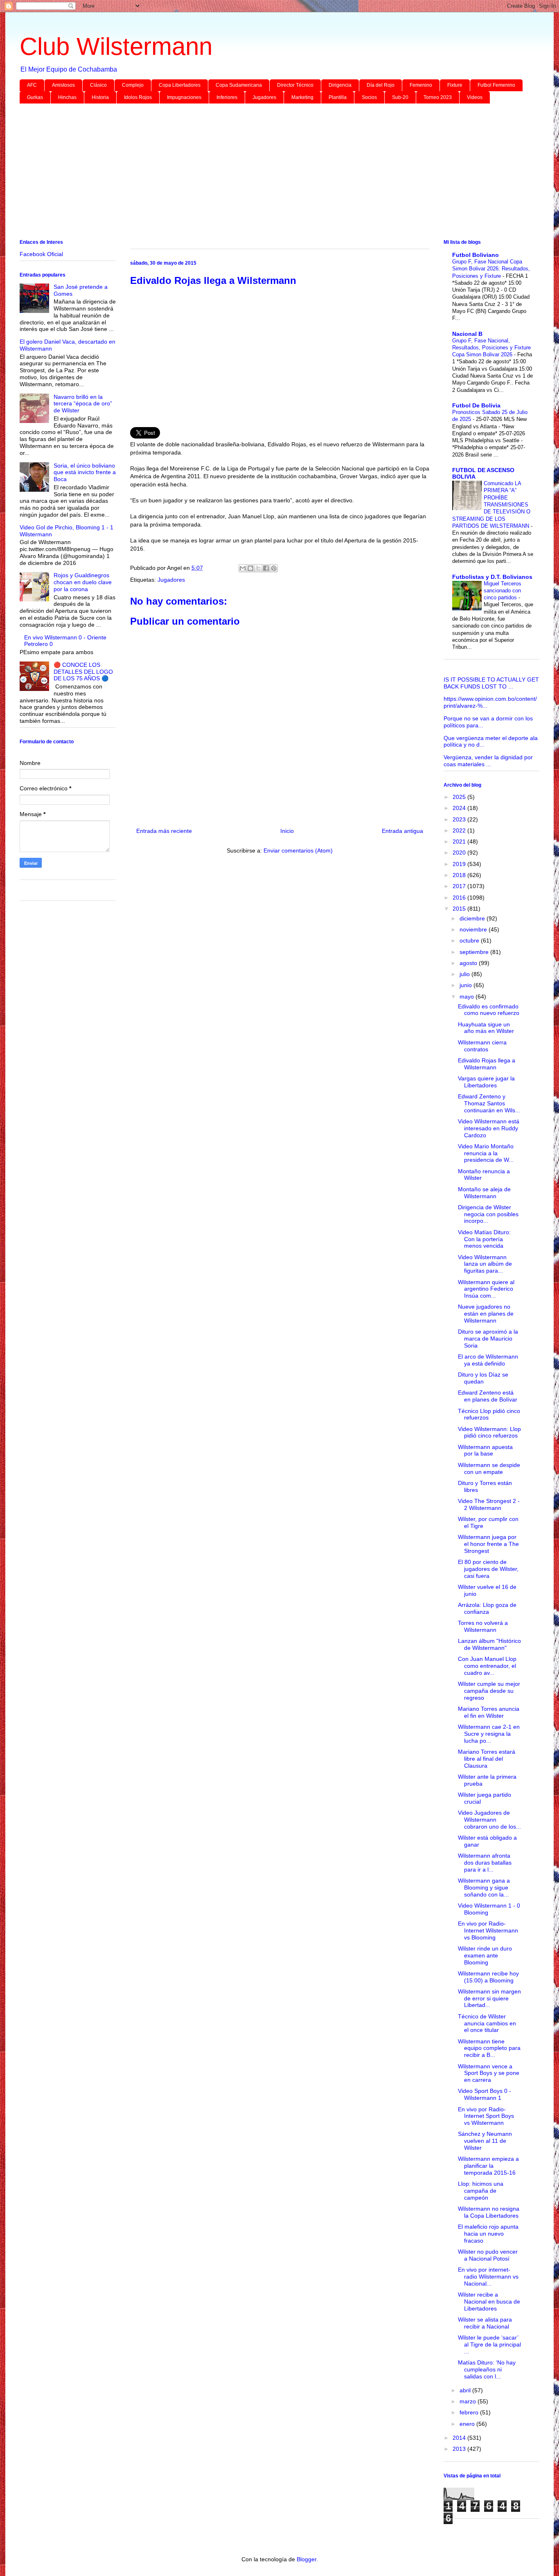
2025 (460, 797)
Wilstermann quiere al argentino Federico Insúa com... (486, 1289)
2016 (460, 898)
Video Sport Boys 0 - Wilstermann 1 (485, 2094)
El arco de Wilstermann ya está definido (488, 1360)
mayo (468, 997)
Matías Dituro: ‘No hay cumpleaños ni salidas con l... (487, 2369)
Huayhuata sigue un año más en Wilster (486, 1028)
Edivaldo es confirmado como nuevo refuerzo (489, 1010)
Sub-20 (400, 97)
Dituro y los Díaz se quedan (483, 1378)
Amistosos (63, 85)
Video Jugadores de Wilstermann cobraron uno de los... (489, 1820)
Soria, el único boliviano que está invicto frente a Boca (85, 472)
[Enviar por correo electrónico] (243, 568)
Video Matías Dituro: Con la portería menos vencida (484, 1239)
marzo (469, 2401)
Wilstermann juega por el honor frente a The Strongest (488, 1544)
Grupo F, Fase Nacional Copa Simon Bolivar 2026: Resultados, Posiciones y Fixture (491, 269)
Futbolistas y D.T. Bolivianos (492, 577)
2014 (460, 2438)
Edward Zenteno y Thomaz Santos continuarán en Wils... (489, 1103)
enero (468, 2424)
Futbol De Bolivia (476, 405)
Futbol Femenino (496, 85)
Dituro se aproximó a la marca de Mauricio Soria (488, 1339)
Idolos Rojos (138, 97)
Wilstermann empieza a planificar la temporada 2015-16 (488, 2166)
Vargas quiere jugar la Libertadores (486, 1082)
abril (466, 2390)
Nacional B (467, 334)
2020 (460, 853)
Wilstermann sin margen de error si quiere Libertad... (489, 1998)
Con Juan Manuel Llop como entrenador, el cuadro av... (487, 1666)
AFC (32, 85)
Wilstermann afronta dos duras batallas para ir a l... (485, 1863)
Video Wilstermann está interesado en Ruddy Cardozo (489, 1128)
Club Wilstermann (116, 46)
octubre (470, 940)
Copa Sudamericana (239, 85)
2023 (460, 819)
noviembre (474, 929)
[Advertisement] (265, 173)
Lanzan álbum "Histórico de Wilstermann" (489, 1644)
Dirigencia (340, 85)
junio (467, 985)
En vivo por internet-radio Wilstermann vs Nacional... (488, 2277)
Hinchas (67, 97)
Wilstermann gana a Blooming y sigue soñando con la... (484, 1888)
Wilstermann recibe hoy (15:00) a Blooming (488, 1977)
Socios (369, 97)
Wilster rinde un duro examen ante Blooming (485, 1955)
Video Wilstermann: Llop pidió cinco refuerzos (489, 1432)
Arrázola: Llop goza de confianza (487, 1608)
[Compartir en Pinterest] (274, 568)
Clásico (98, 85)
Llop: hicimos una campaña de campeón (481, 2191)
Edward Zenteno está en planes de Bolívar (488, 1396)
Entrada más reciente (164, 831)
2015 (460, 909)
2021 (460, 841)
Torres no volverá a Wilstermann (483, 1626)
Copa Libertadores (180, 85)
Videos (475, 97)
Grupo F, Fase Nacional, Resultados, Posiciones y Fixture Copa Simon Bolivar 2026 (491, 348)
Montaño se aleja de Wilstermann (484, 1193)
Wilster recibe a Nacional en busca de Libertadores (489, 2302)
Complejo (133, 85)
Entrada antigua (402, 831)
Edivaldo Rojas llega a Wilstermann (487, 1064)
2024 (460, 808)
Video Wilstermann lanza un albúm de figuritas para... (485, 1264)
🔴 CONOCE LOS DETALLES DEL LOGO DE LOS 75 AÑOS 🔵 (83, 672)
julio (465, 974)
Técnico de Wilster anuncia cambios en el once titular (487, 2023)
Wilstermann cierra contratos (482, 1046)
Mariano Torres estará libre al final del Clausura (487, 1759)
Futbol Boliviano (476, 255)
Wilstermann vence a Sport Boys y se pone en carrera (489, 2073)
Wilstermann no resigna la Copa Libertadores (489, 2212)
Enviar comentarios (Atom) (298, 850)
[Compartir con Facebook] (266, 568)
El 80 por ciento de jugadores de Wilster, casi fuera (488, 1569)
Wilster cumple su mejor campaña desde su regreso (489, 1691)
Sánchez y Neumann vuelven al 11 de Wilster (485, 2141)
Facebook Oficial (41, 254)
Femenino (421, 85)
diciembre (473, 918)
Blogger (307, 2559)
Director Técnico (295, 85)
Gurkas (35, 97)
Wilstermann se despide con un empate (489, 1468)
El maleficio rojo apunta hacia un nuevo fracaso (488, 2234)
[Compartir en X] (258, 568)
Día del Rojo (381, 85)
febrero (470, 2412)
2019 (460, 864)
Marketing (302, 97)
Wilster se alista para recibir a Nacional (485, 2323)
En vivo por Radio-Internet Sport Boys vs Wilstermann (486, 2116)
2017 (460, 886)
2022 (460, 830)
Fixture (455, 85)
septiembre (475, 952)
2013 (460, 2449)
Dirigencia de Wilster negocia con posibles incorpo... (488, 1214)
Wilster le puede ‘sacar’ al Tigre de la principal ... (489, 2344)
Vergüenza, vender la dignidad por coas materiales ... (488, 761)
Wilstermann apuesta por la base (485, 1450)
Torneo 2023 (438, 97)
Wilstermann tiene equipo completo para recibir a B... (489, 2048)
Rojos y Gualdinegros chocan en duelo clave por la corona (83, 582)
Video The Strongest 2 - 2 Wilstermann (489, 1504)
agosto (469, 963)
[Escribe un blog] (250, 568)
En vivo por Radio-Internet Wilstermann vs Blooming (488, 1930)
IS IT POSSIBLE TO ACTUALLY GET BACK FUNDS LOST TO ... (491, 683)
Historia (100, 97)
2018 (460, 875)
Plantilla (338, 97)
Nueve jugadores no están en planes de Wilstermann (486, 1314)
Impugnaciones (184, 97)
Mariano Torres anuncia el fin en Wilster (489, 1712)
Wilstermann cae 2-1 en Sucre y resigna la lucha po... (489, 1734)
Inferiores (227, 97)
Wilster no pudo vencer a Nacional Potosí (488, 2255)
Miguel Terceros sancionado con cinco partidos (503, 591)
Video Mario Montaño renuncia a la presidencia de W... (486, 1153)
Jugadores (264, 97)
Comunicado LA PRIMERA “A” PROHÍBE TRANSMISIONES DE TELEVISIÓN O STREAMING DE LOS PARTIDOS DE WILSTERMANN (491, 505)
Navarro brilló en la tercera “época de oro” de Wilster (83, 404)
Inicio (287, 831)
